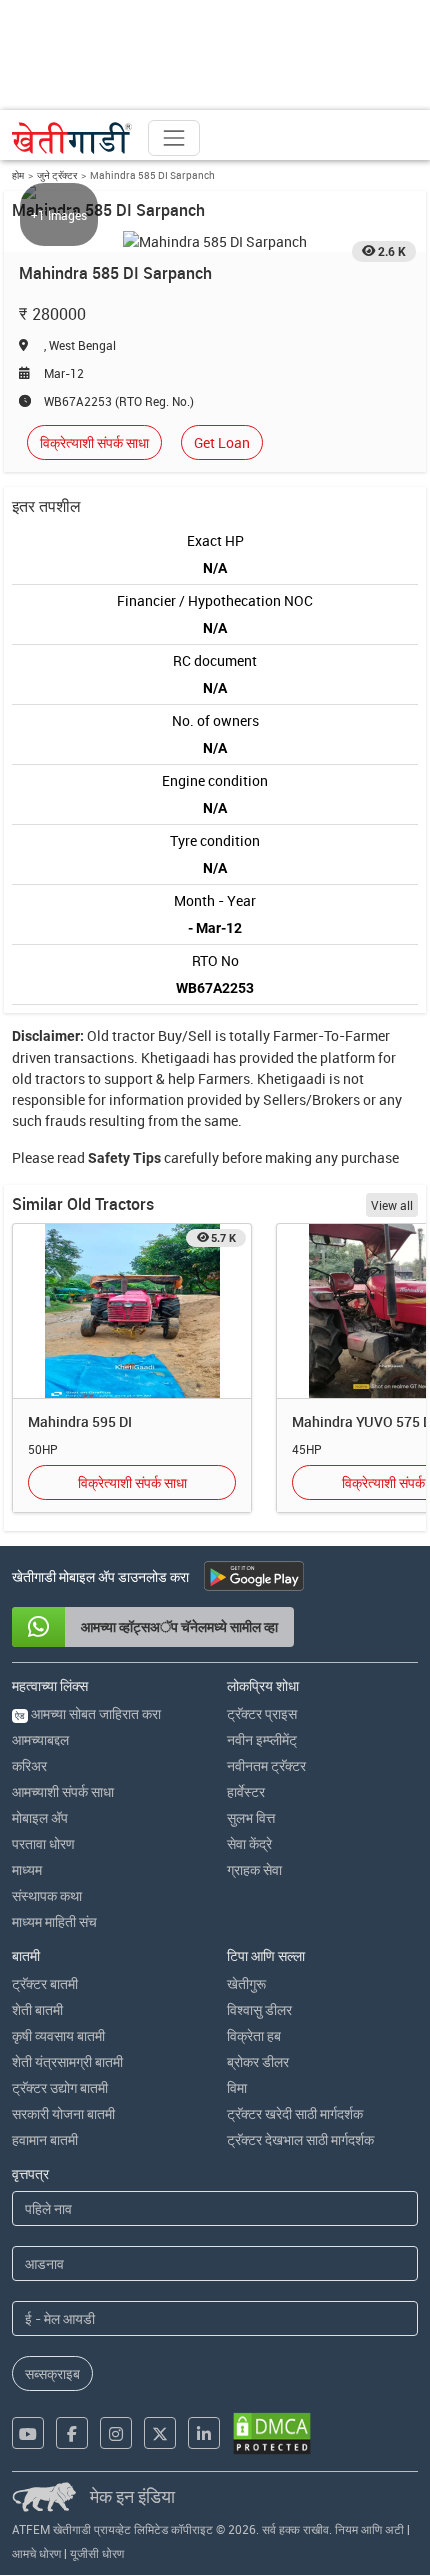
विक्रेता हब (254, 2035)
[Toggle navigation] (174, 138)
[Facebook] (72, 2433)
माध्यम (27, 1869)
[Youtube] (28, 2433)
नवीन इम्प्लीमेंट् (262, 1739)
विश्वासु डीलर (259, 2009)
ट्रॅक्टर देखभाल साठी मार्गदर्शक (300, 2139)
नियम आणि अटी (369, 2529)
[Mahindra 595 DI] (132, 1311)
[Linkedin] (204, 2433)
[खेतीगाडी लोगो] (72, 138)
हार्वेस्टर (246, 1791)
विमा (237, 2087)
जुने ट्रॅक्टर (57, 175)
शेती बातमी (37, 2009)
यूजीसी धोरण (97, 2553)
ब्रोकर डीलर (258, 2061)
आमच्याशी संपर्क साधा (63, 1791)
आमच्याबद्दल (40, 1739)
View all (392, 1205)
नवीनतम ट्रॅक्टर (266, 1765)
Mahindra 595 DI (80, 1421)
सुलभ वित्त (251, 1817)
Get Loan (222, 442)
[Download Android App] (254, 1576)
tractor (133, 1035)
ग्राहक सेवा (254, 1869)
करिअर (29, 1765)
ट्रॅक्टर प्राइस (262, 1713)
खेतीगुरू (246, 1983)
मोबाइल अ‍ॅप (40, 1817)
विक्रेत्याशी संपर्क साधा (94, 442)
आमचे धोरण (36, 2553)
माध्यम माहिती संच (54, 1921)
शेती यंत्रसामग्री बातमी (67, 2061)
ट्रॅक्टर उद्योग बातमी (60, 2087)
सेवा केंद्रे (249, 1843)
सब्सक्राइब (52, 2373)
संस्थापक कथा (47, 1895)
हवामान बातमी (45, 2139)
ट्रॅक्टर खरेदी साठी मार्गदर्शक (295, 2113)
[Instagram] (116, 2433)
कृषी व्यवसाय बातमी (58, 2035)
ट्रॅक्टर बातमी (45, 1983)
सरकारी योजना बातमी (63, 2113)
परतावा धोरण (43, 1843)
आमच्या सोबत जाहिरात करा (88, 1713)
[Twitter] (160, 2433)
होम (18, 175)
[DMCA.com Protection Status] (272, 2433)
